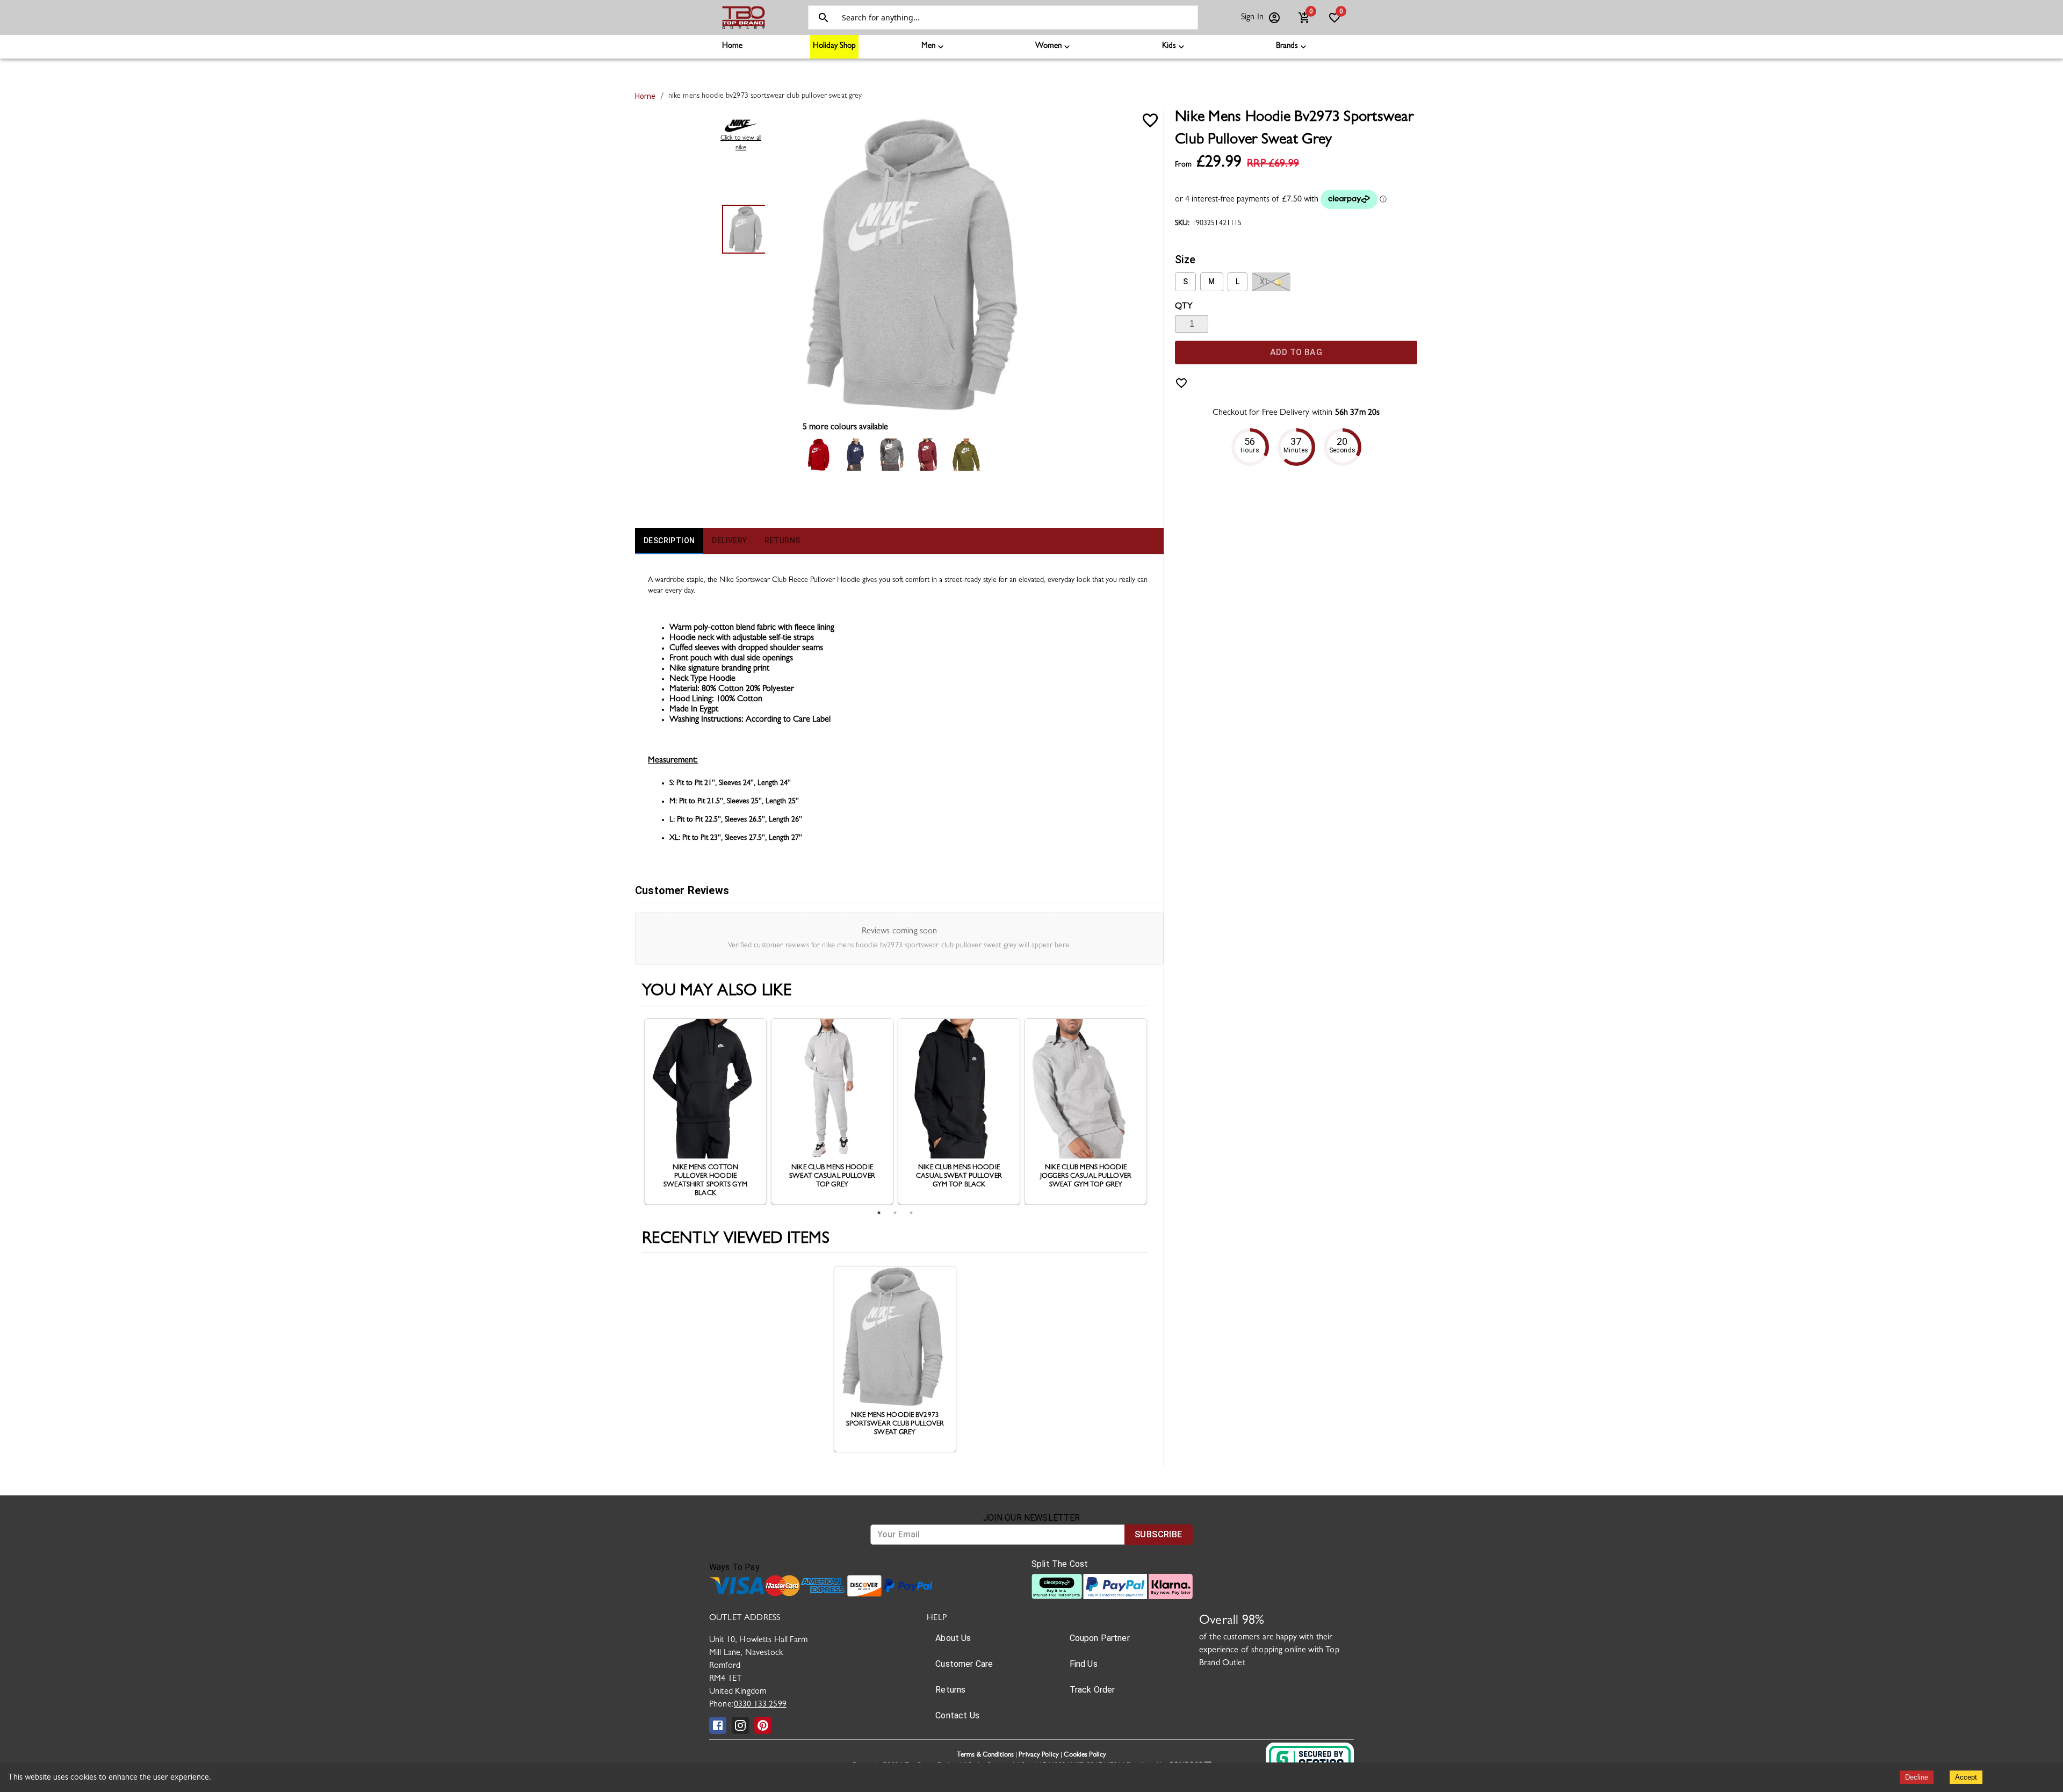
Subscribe (1159, 1534)
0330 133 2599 (760, 1705)
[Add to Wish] (1150, 120)
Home (732, 46)
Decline (1917, 1777)
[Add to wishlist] (1181, 383)
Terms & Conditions (985, 1755)
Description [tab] (669, 541)
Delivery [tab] (729, 541)
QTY (1184, 307)
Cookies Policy (1085, 1755)
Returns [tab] (782, 541)
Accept (1966, 1777)
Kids (1169, 46)
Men (928, 46)
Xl (1271, 282)
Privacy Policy (1039, 1755)
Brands (1287, 46)
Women (1048, 46)
